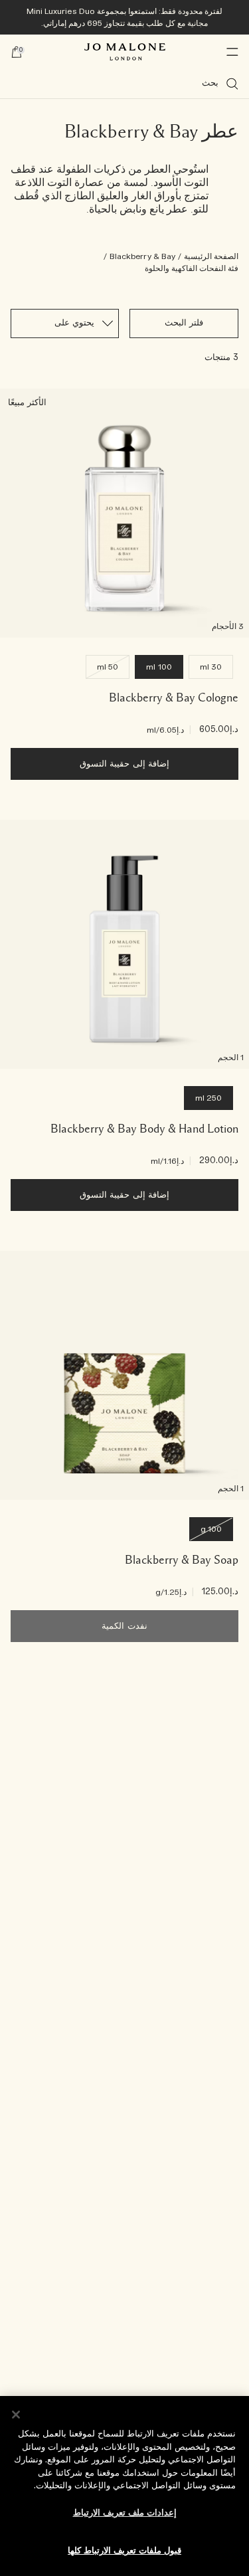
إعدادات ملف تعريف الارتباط (125, 2513)
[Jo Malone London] (125, 52)
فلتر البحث (184, 323)
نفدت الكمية (124, 1626)
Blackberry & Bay (142, 256)
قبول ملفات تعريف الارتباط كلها (124, 2551)
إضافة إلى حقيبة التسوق (124, 764)
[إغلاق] (16, 2415)
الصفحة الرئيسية (211, 256)
